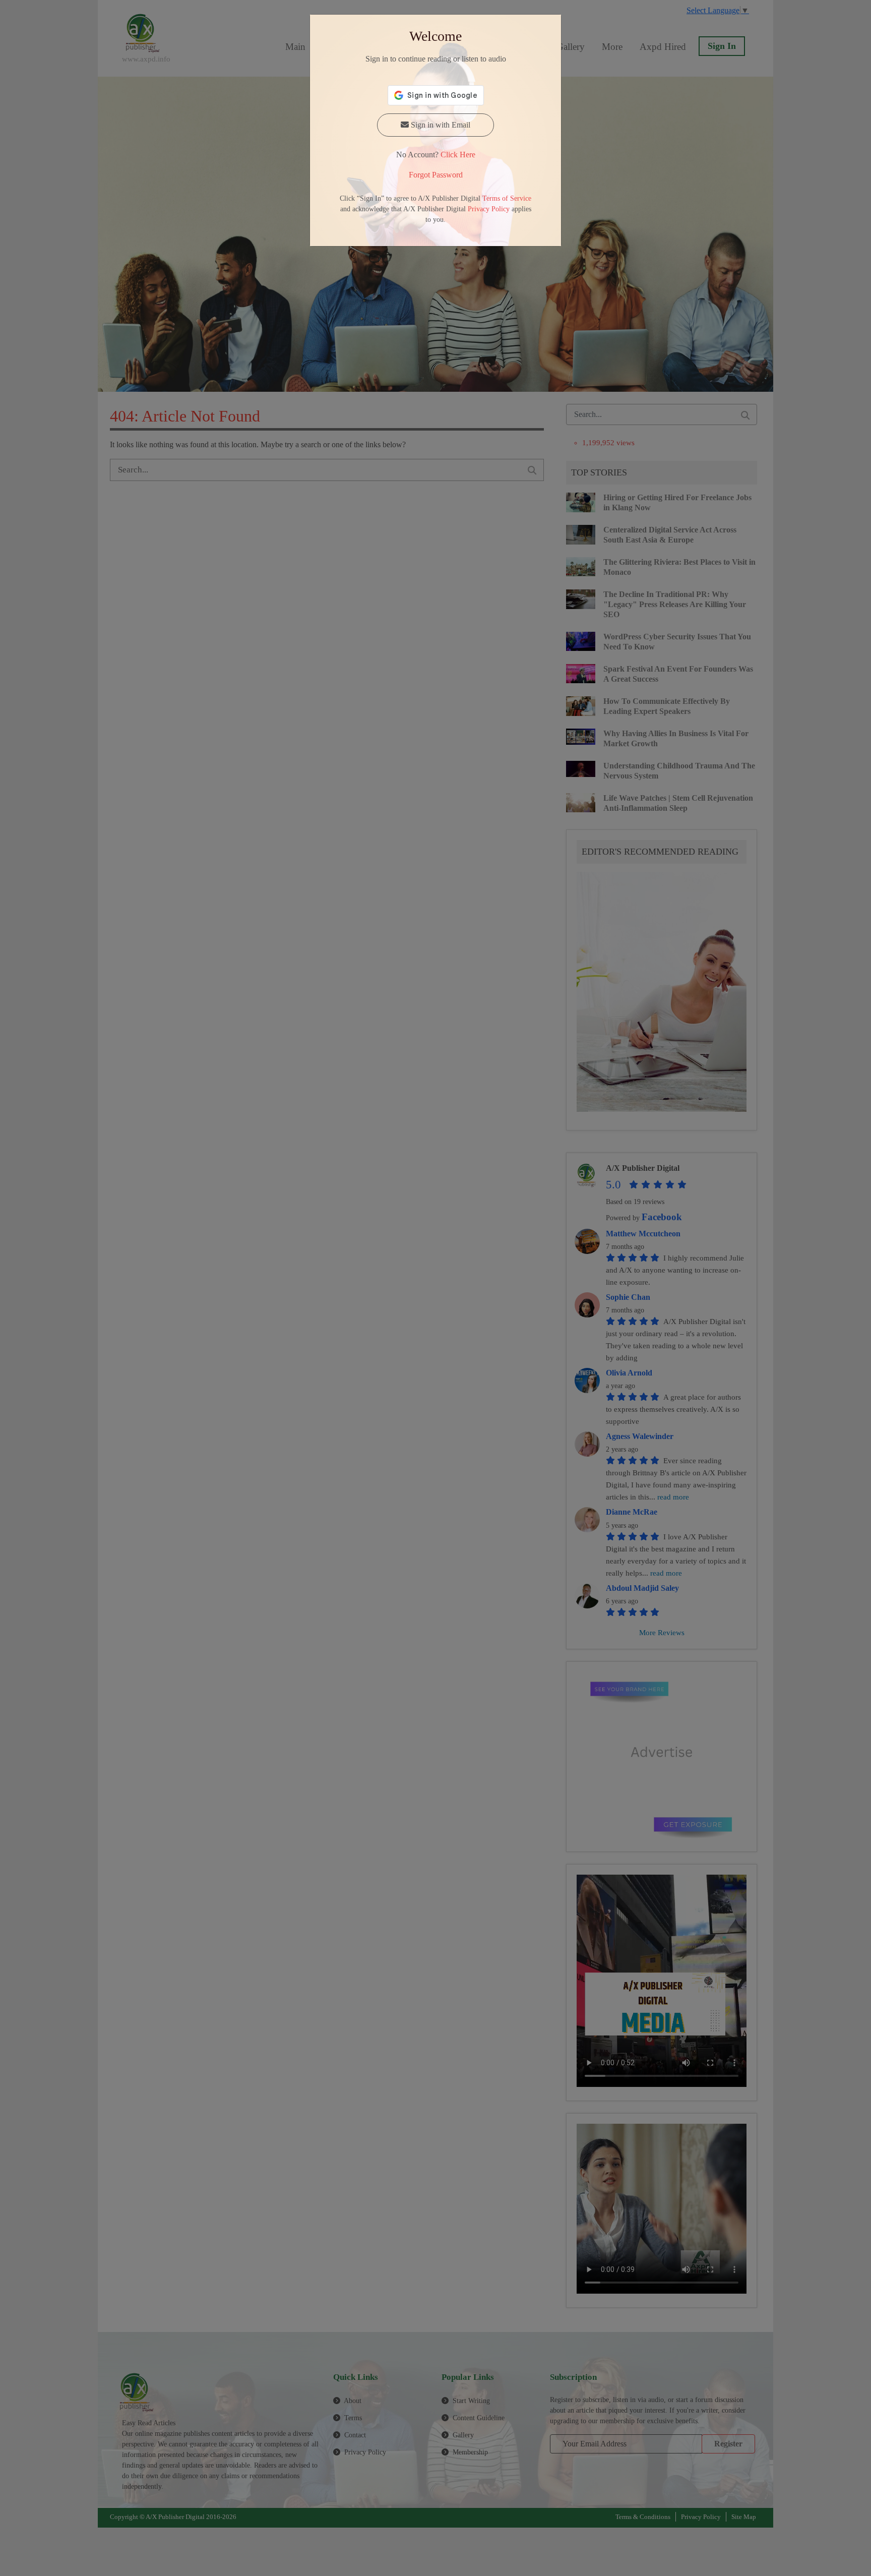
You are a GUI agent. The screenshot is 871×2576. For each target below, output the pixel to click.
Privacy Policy (489, 209)
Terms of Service (507, 198)
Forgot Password (436, 175)
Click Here (458, 155)
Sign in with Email (440, 125)
